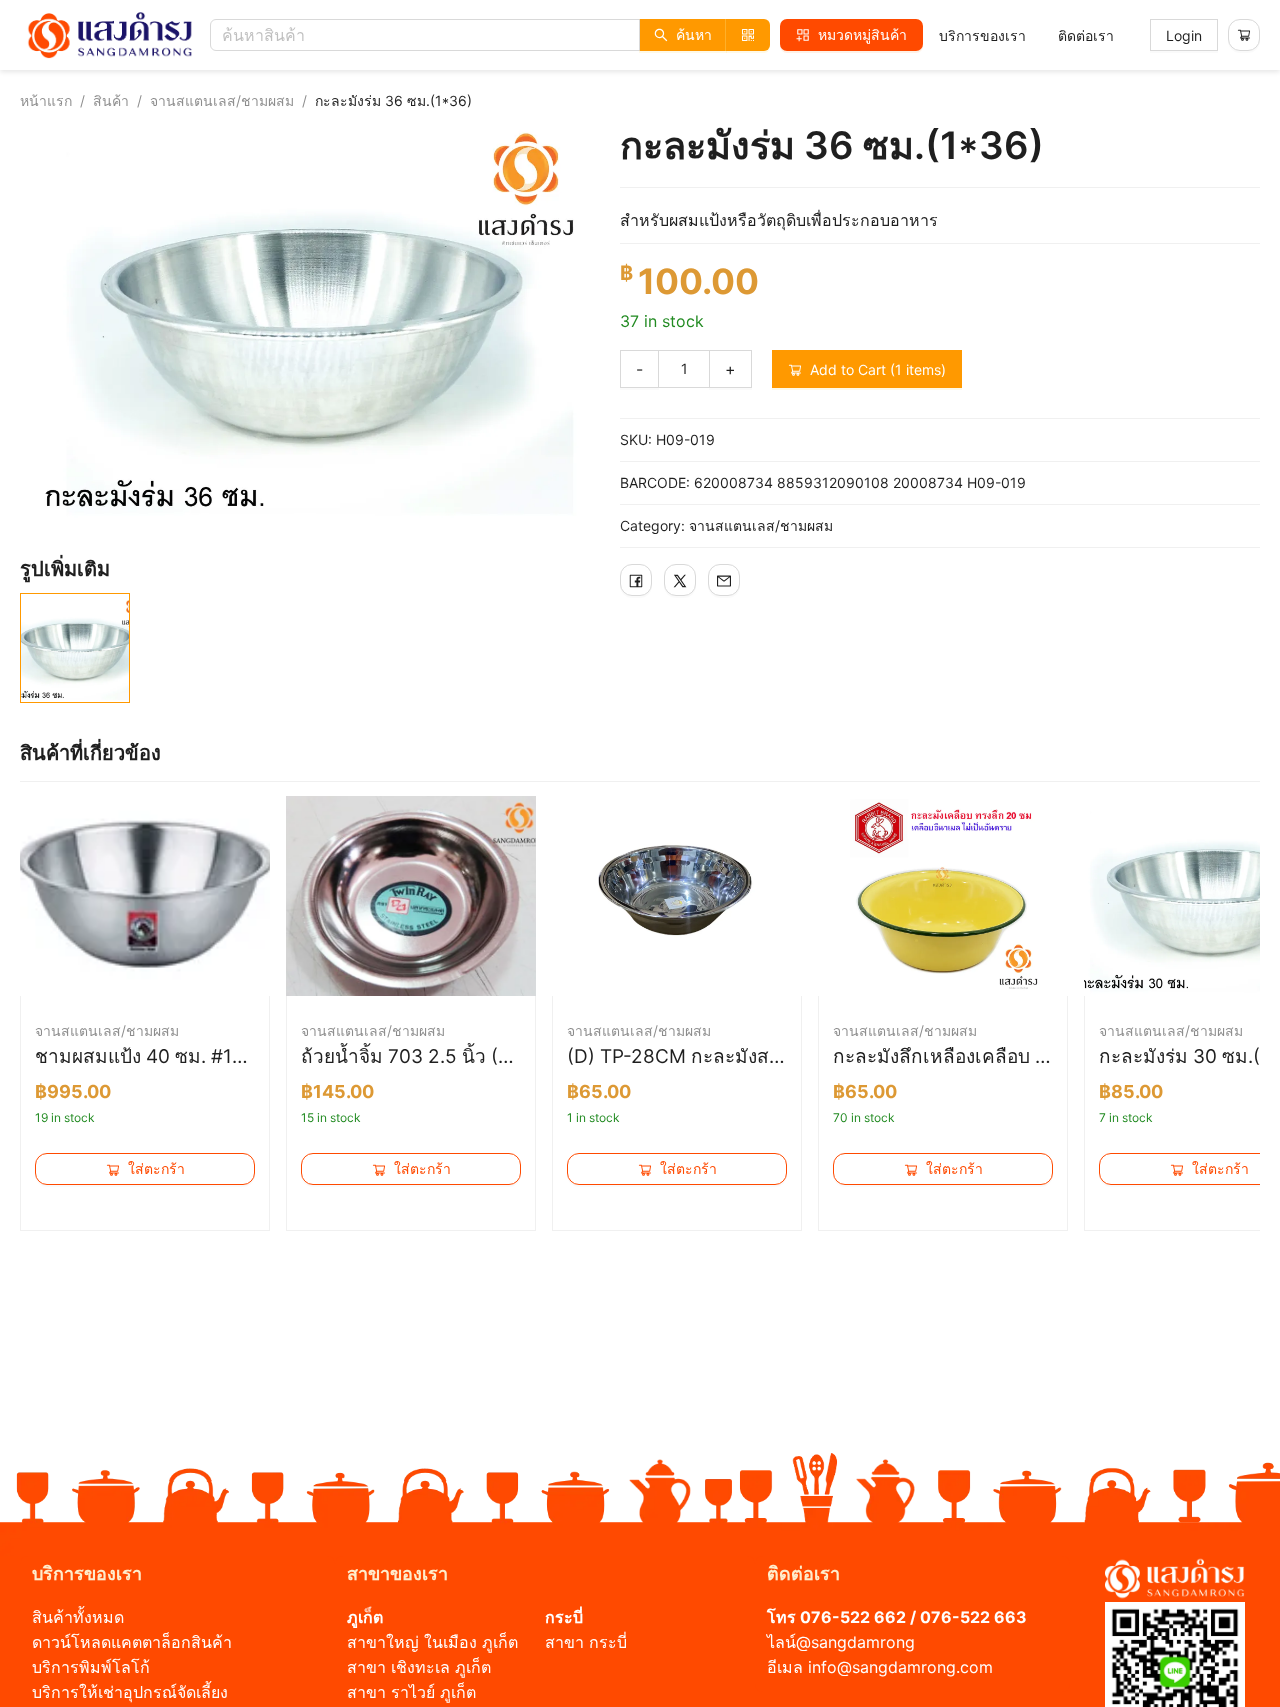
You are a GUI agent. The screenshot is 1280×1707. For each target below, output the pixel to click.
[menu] (1026, 35)
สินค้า (111, 100)
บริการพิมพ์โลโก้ (91, 1667)
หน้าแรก (46, 100)
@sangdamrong (855, 1642)
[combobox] (495, 35)
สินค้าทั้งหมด (78, 1617)
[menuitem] (982, 36)
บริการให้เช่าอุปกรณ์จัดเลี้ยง (130, 1692)
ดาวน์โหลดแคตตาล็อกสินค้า (132, 1642)
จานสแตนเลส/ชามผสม (222, 100)
